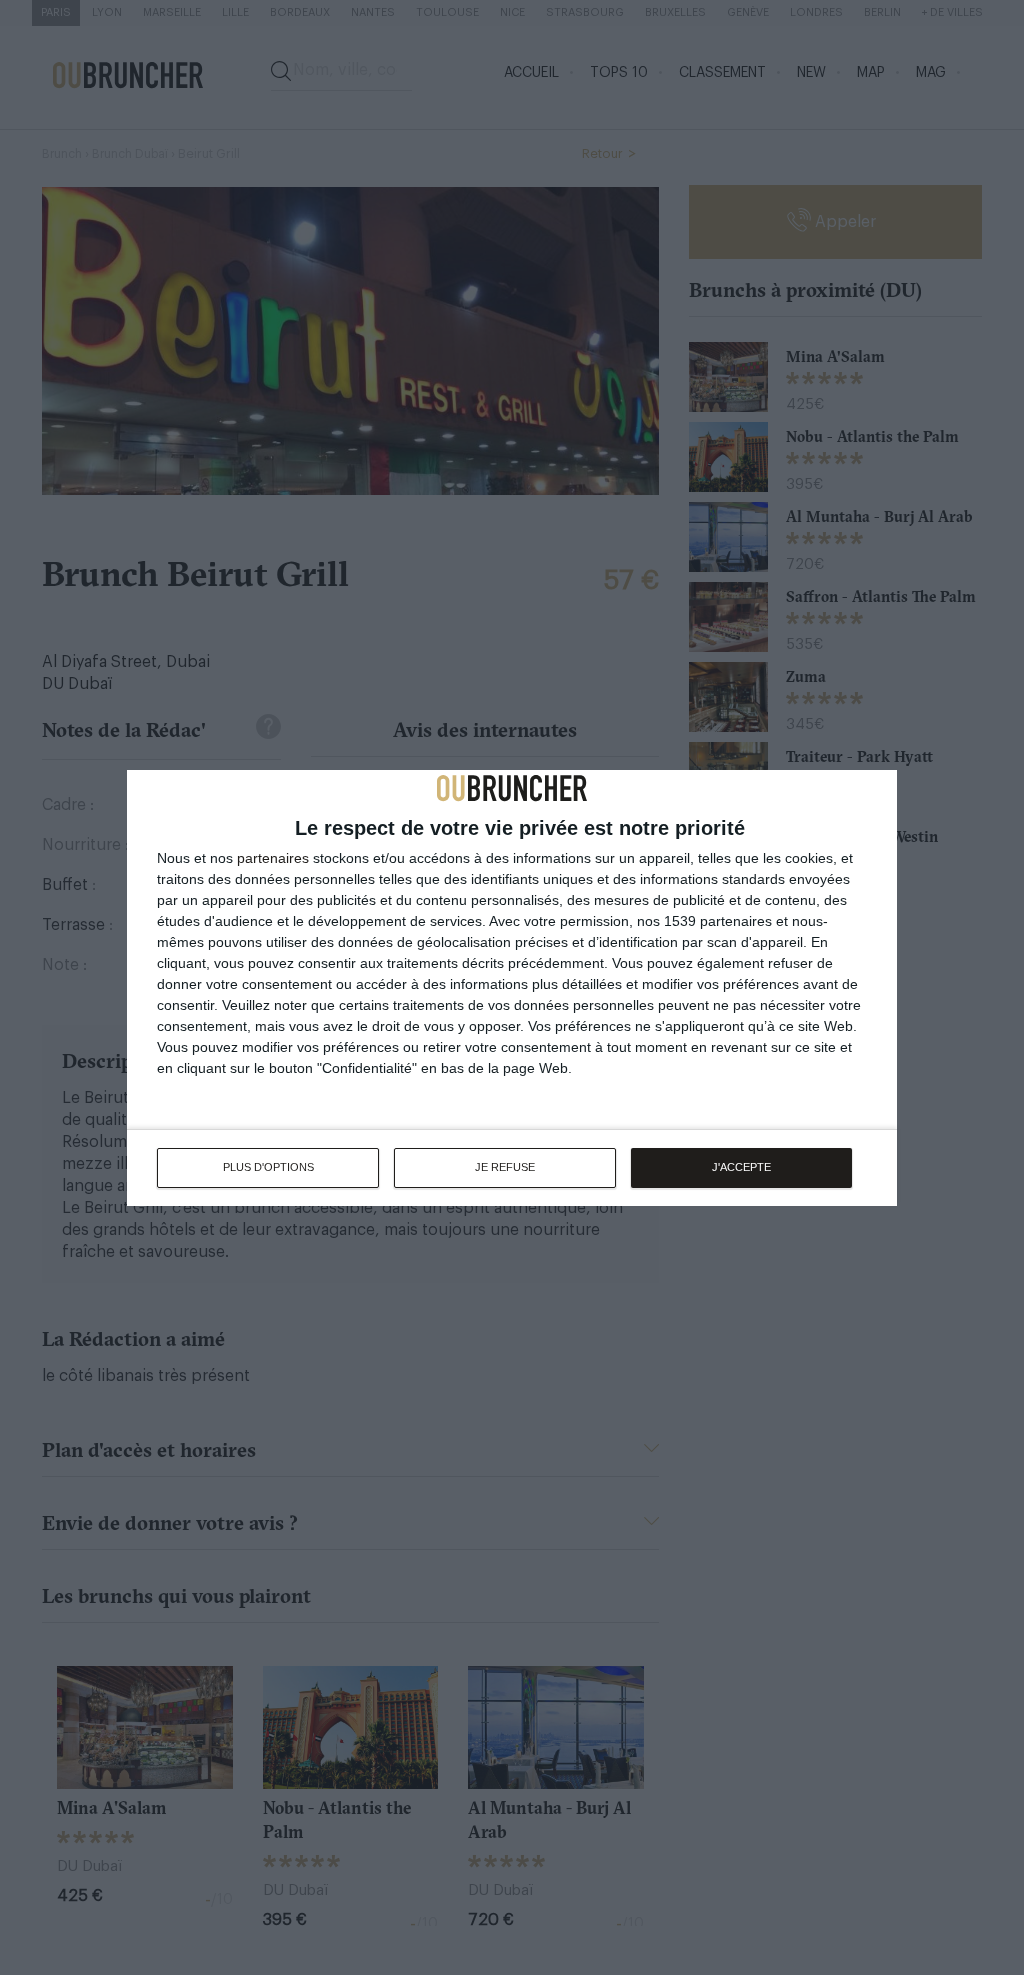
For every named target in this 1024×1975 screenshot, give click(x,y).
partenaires (273, 858)
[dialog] (512, 988)
